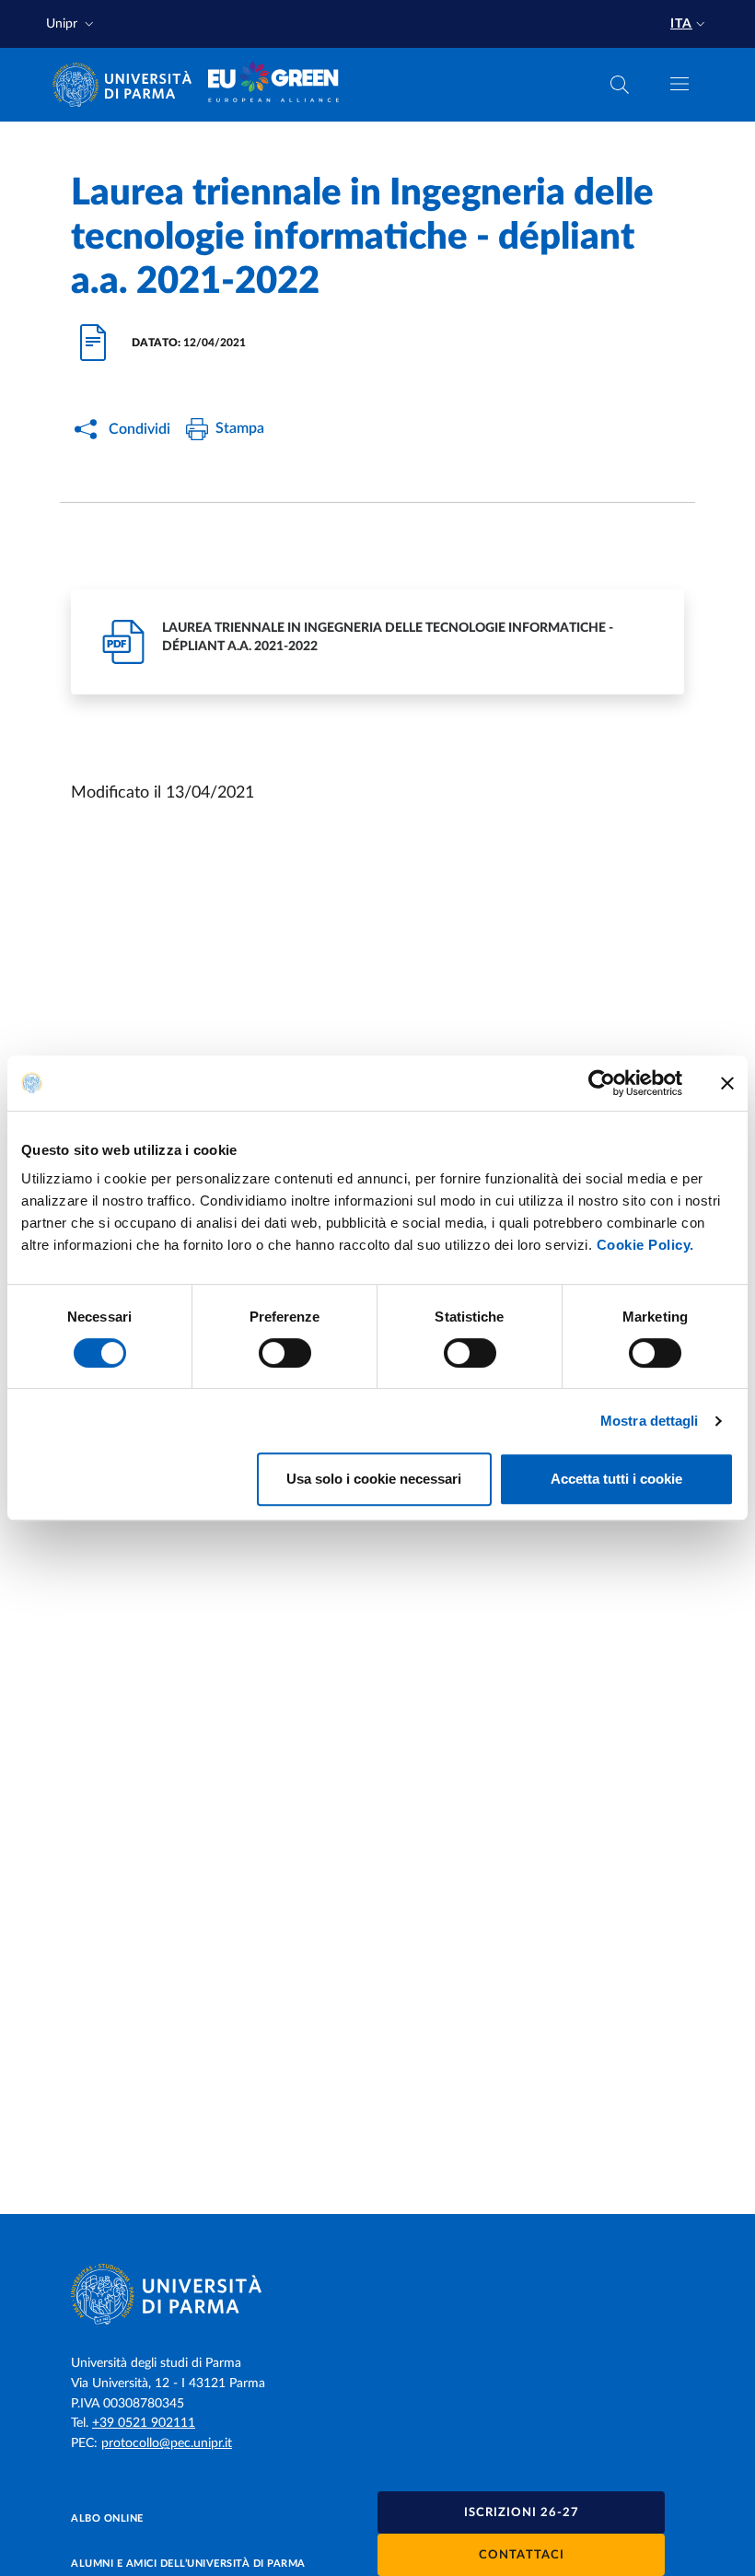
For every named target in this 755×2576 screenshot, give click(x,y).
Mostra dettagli (650, 1421)
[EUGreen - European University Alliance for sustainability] (274, 85)
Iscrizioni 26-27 (522, 2513)
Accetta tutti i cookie (616, 1479)
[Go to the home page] (128, 85)
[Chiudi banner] (727, 1083)
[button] (72, 24)
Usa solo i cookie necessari (374, 1479)
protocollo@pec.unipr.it (167, 2443)
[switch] (285, 1353)
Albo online (107, 2518)
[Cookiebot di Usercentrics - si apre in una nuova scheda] (602, 1083)
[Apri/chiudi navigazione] (679, 84)
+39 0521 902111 (144, 2423)
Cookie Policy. (645, 1245)
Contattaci (522, 2555)
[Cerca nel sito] (620, 85)
